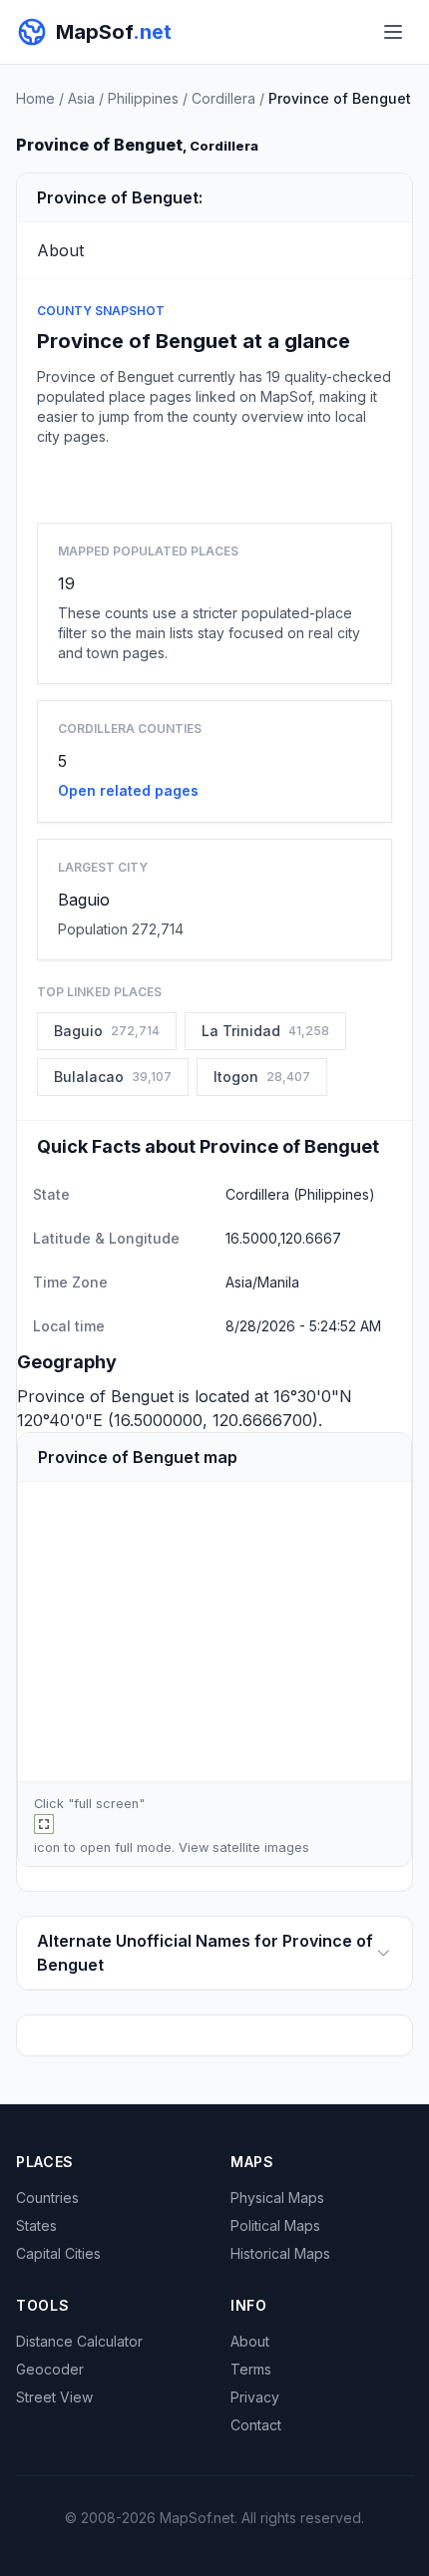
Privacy (255, 2397)
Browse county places (214, 480)
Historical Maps (280, 2253)
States (36, 2225)
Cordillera (223, 98)
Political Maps (275, 2225)
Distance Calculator (79, 2341)
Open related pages (128, 790)
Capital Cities (58, 2253)
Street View (54, 2397)
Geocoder (50, 2369)
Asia (81, 98)
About (250, 2341)
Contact (256, 2425)
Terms (251, 2369)
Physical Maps (277, 2198)
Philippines (143, 98)
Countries (47, 2198)
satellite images (261, 1847)
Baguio (84, 900)
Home (35, 98)
